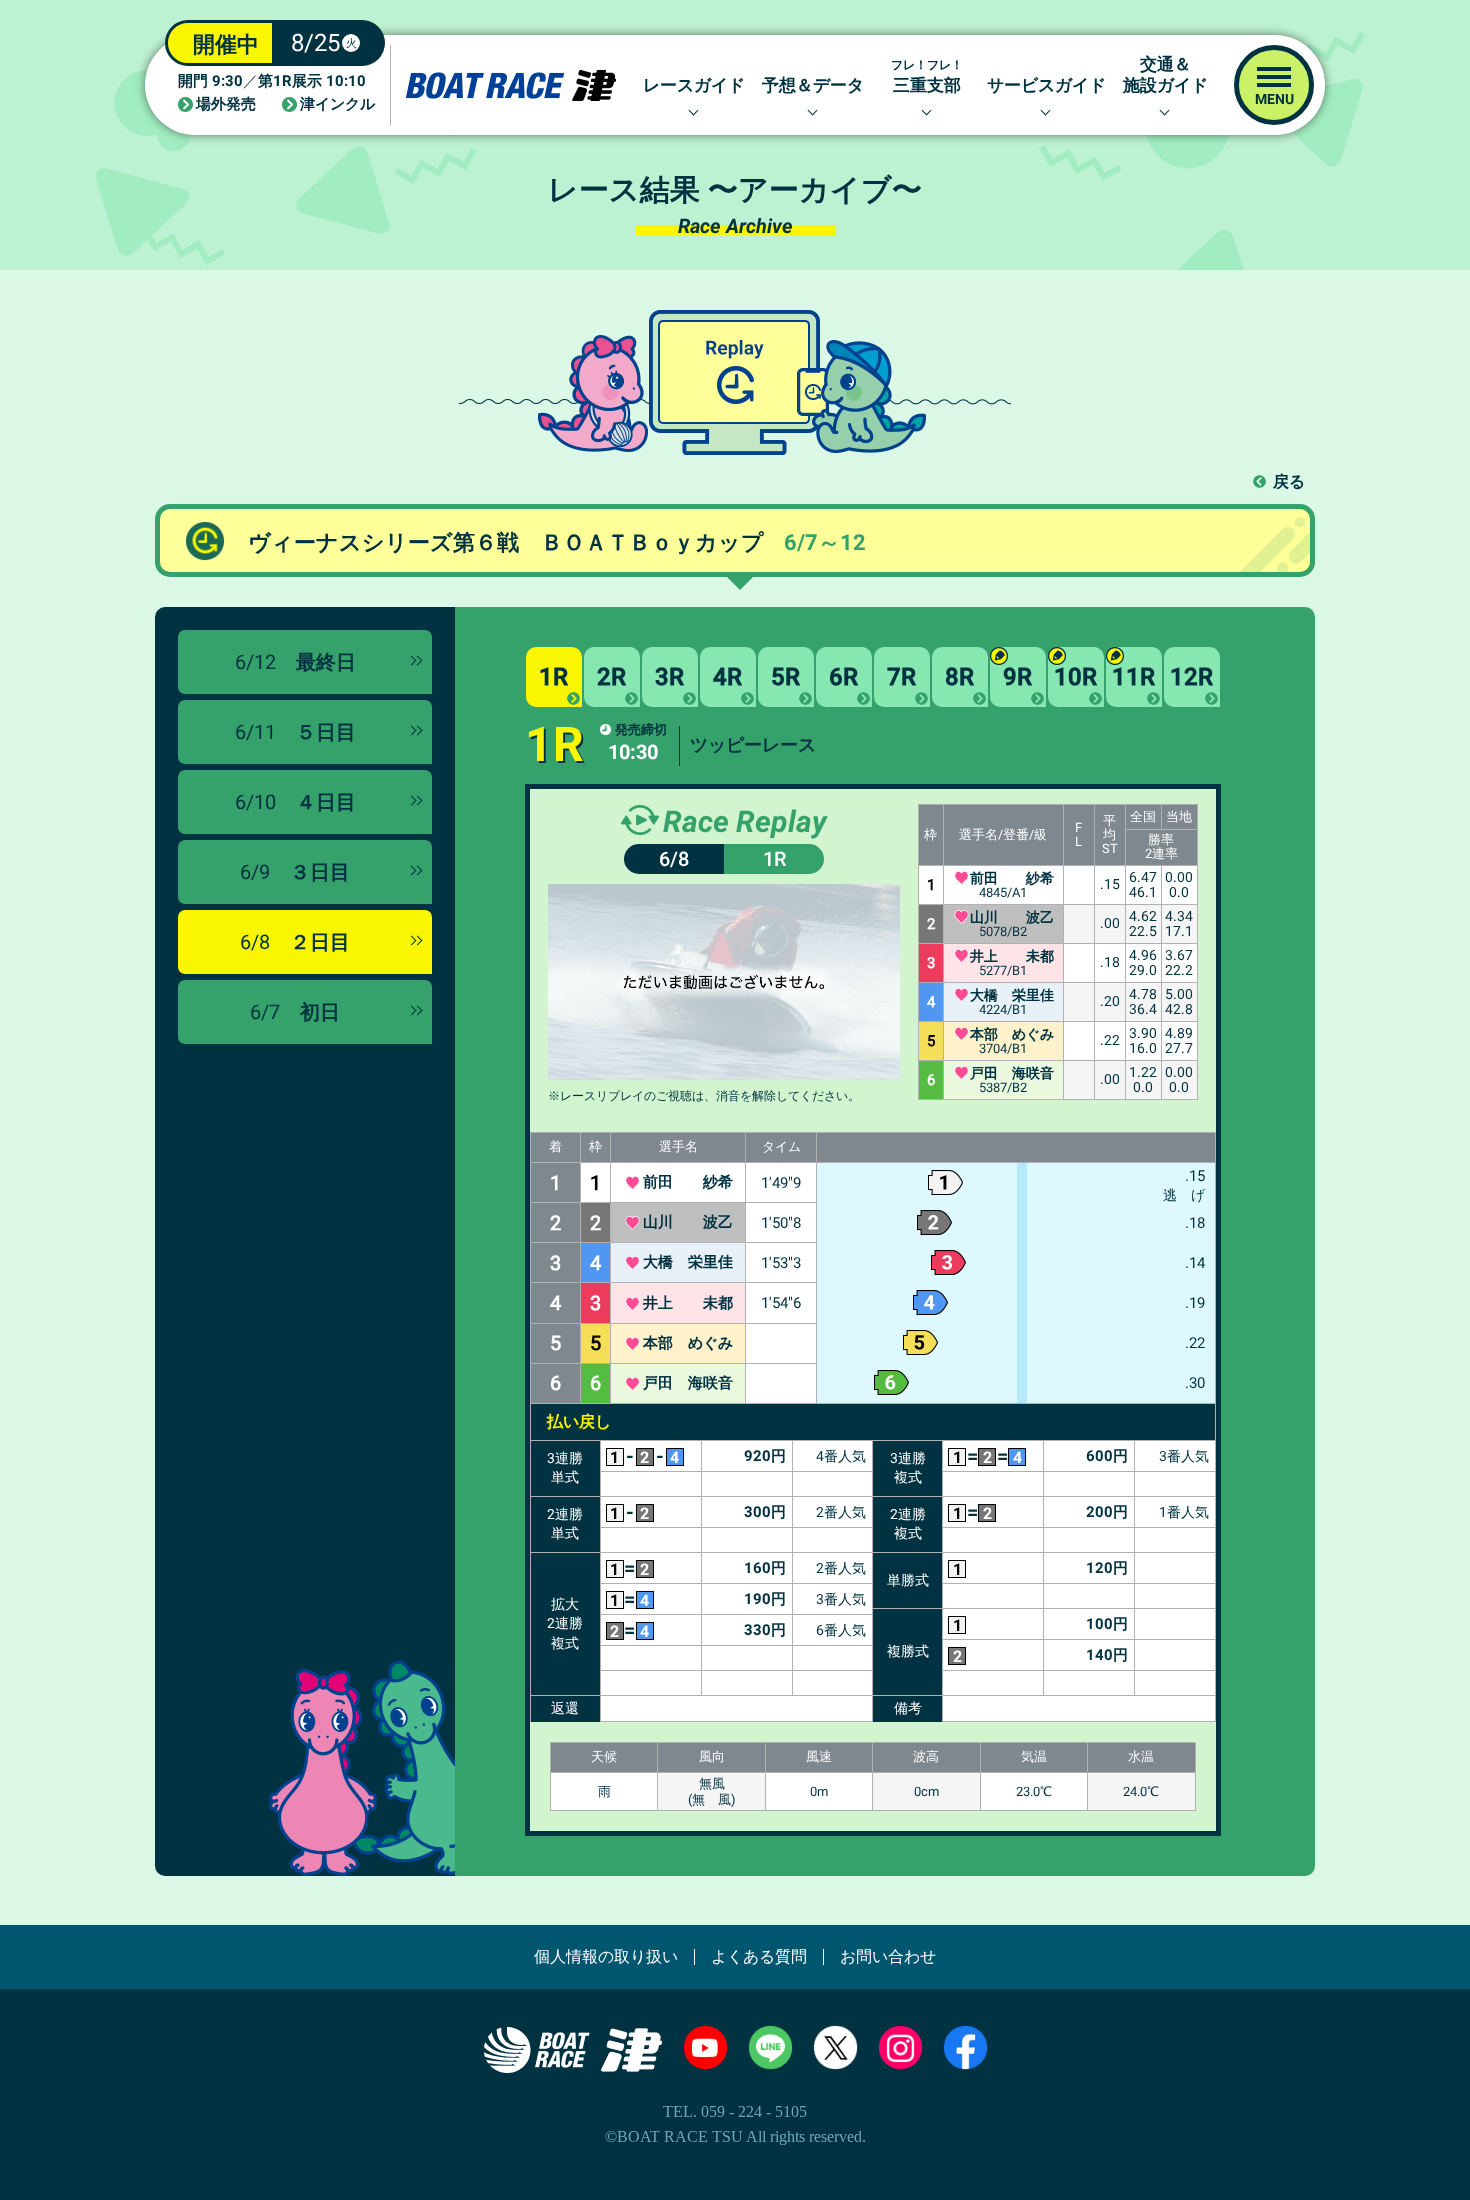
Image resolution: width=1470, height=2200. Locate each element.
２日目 (295, 942)
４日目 (295, 802)
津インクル (337, 104)
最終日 (295, 662)
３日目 (295, 872)
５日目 (295, 732)
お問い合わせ (888, 1957)
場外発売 (226, 104)
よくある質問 (759, 1957)
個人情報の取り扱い (606, 1957)
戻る (1289, 481)
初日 (295, 1012)
